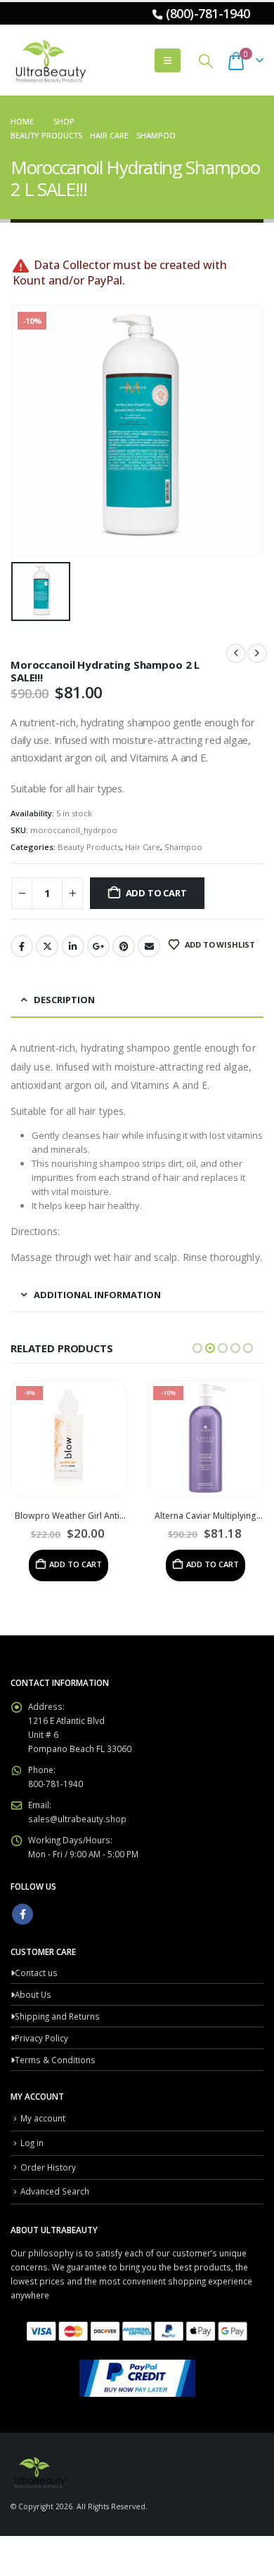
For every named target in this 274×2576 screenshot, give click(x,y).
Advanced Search (55, 2191)
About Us (33, 1994)
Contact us (36, 1973)
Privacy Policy (41, 2038)
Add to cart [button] (76, 1564)
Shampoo (183, 847)
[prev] (236, 653)
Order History (48, 2167)
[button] (168, 60)
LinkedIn (73, 946)
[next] (257, 653)
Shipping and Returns (57, 2016)
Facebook (22, 946)
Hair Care (143, 847)
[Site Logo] (49, 60)
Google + (98, 946)
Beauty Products (89, 847)
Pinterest (124, 946)
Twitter (47, 946)
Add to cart (156, 893)
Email (149, 946)
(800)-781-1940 (208, 13)
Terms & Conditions (55, 2060)
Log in (32, 2143)
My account (43, 2118)
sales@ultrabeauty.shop (77, 1819)
